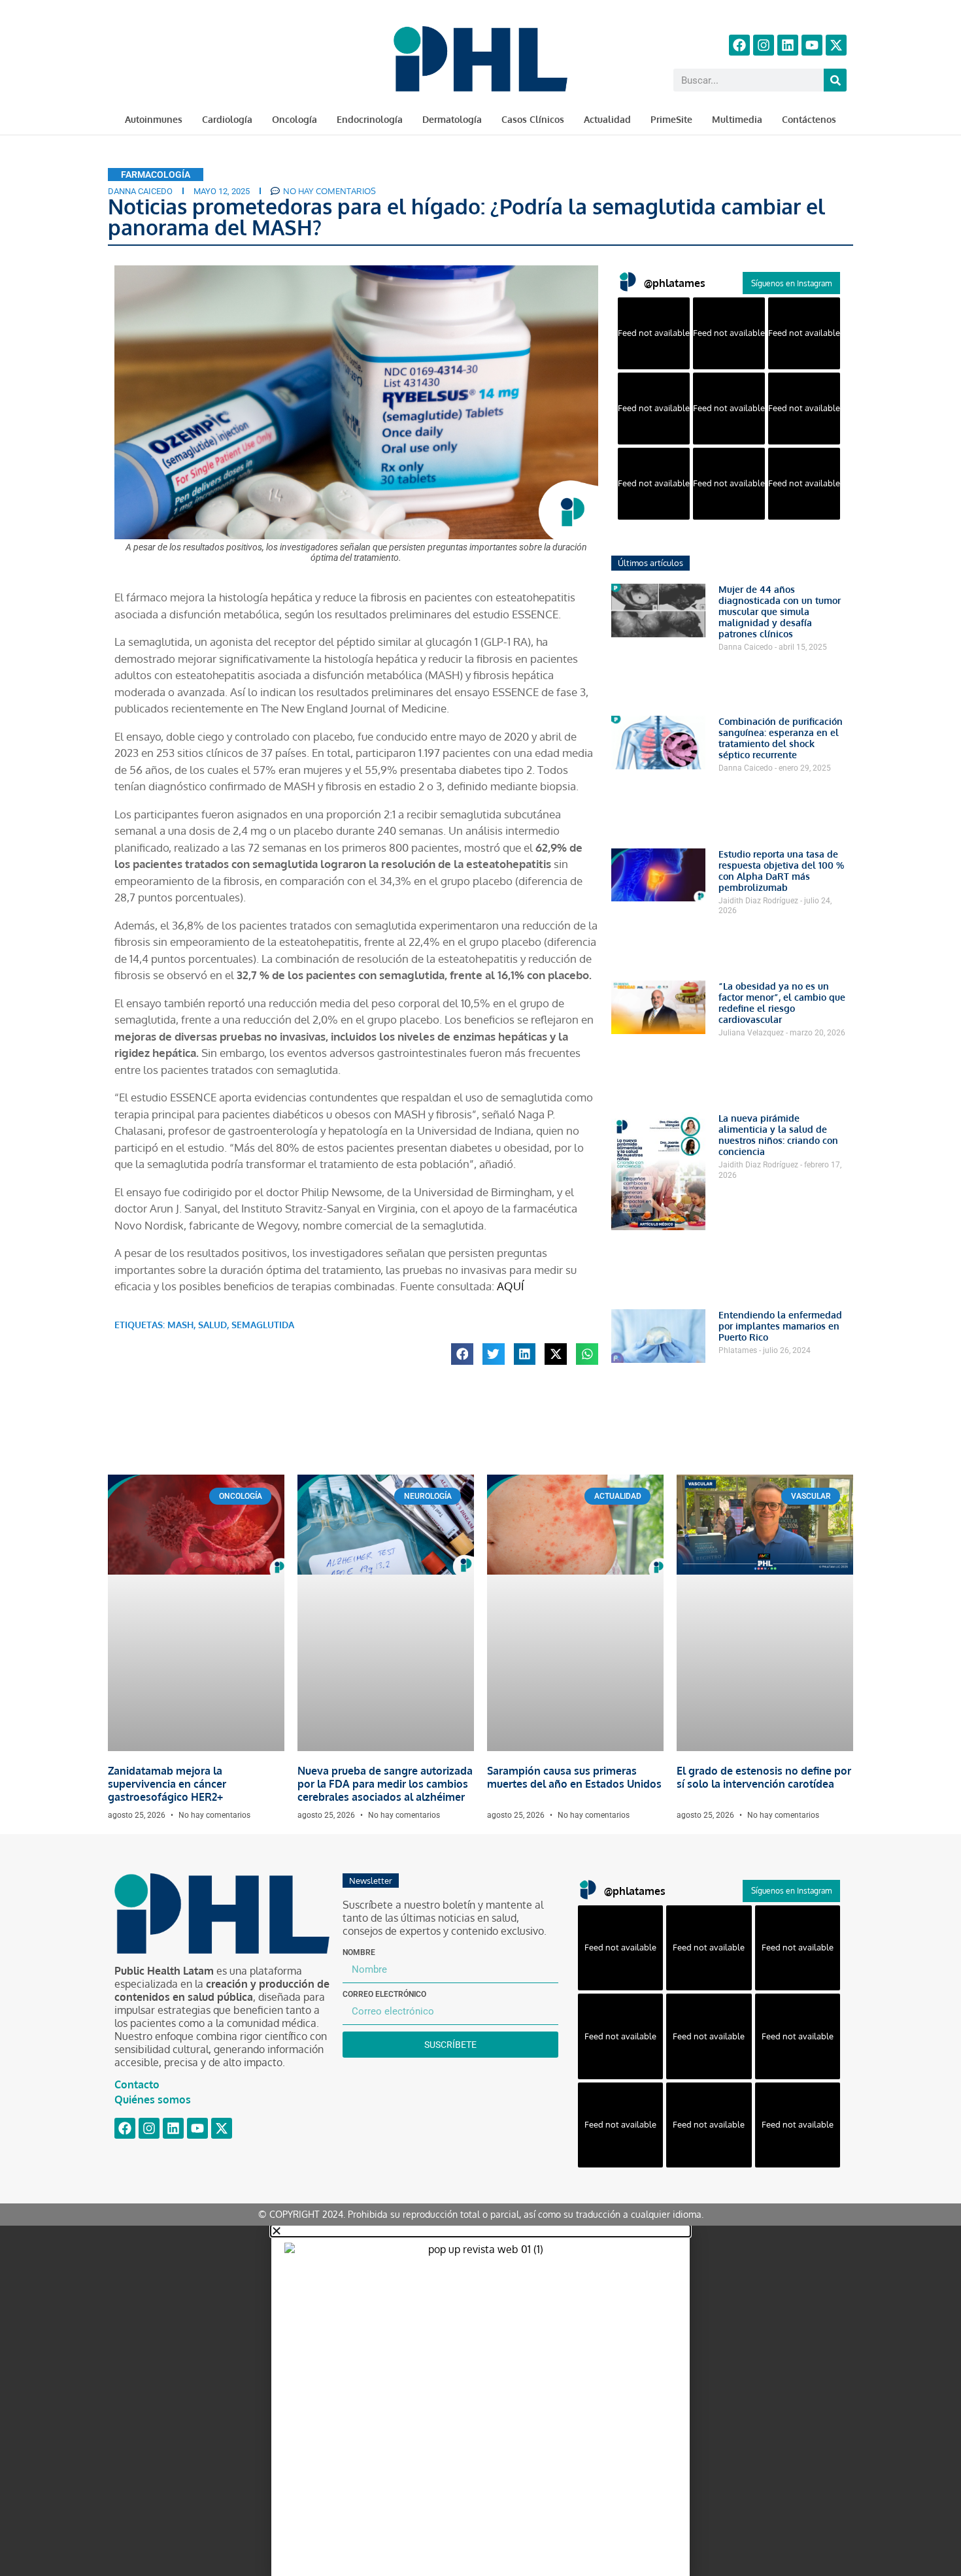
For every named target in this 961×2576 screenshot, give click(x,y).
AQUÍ (510, 1286)
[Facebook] (739, 45)
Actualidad (607, 119)
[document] (480, 2401)
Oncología (295, 119)
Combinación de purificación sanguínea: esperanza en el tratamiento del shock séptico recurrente (781, 738)
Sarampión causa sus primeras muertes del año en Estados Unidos (574, 1777)
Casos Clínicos (533, 119)
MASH (180, 1325)
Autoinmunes (154, 119)
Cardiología (227, 119)
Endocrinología (370, 119)
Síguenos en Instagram (791, 283)
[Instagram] (764, 45)
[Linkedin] (788, 45)
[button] (462, 1354)
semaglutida (263, 1325)
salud (212, 1325)
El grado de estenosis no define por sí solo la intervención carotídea (764, 1777)
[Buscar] (835, 80)
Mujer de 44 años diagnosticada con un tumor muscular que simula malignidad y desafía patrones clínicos (780, 611)
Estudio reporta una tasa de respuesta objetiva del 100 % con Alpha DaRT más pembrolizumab (781, 871)
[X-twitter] (836, 45)
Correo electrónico (384, 1994)
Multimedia (737, 119)
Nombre (359, 1952)
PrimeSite (671, 119)
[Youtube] (812, 45)
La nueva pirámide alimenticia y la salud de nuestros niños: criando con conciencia (778, 1135)
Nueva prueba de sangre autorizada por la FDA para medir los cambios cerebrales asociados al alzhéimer (385, 1784)
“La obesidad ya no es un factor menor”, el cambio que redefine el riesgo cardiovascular (782, 1003)
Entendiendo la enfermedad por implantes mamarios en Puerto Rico (780, 1326)
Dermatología (452, 119)
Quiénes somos (153, 2099)
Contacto (137, 2084)
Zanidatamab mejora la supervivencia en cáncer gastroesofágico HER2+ (167, 1784)
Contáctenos (809, 119)
